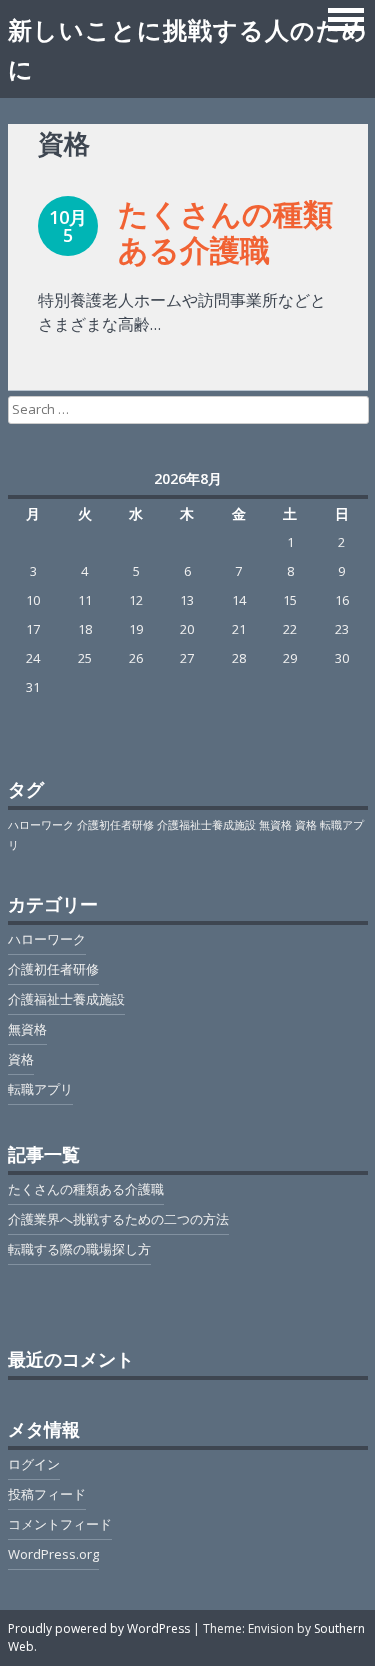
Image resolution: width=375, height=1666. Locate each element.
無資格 (275, 825)
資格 (306, 825)
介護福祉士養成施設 (206, 825)
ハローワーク (41, 825)
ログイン (34, 1464)
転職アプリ (40, 1089)
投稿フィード (47, 1494)
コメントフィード (60, 1524)
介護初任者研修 (115, 825)
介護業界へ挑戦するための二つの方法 (118, 1219)
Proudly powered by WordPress (99, 1628)
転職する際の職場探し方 (79, 1249)
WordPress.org (53, 1554)
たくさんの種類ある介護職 (225, 231)
